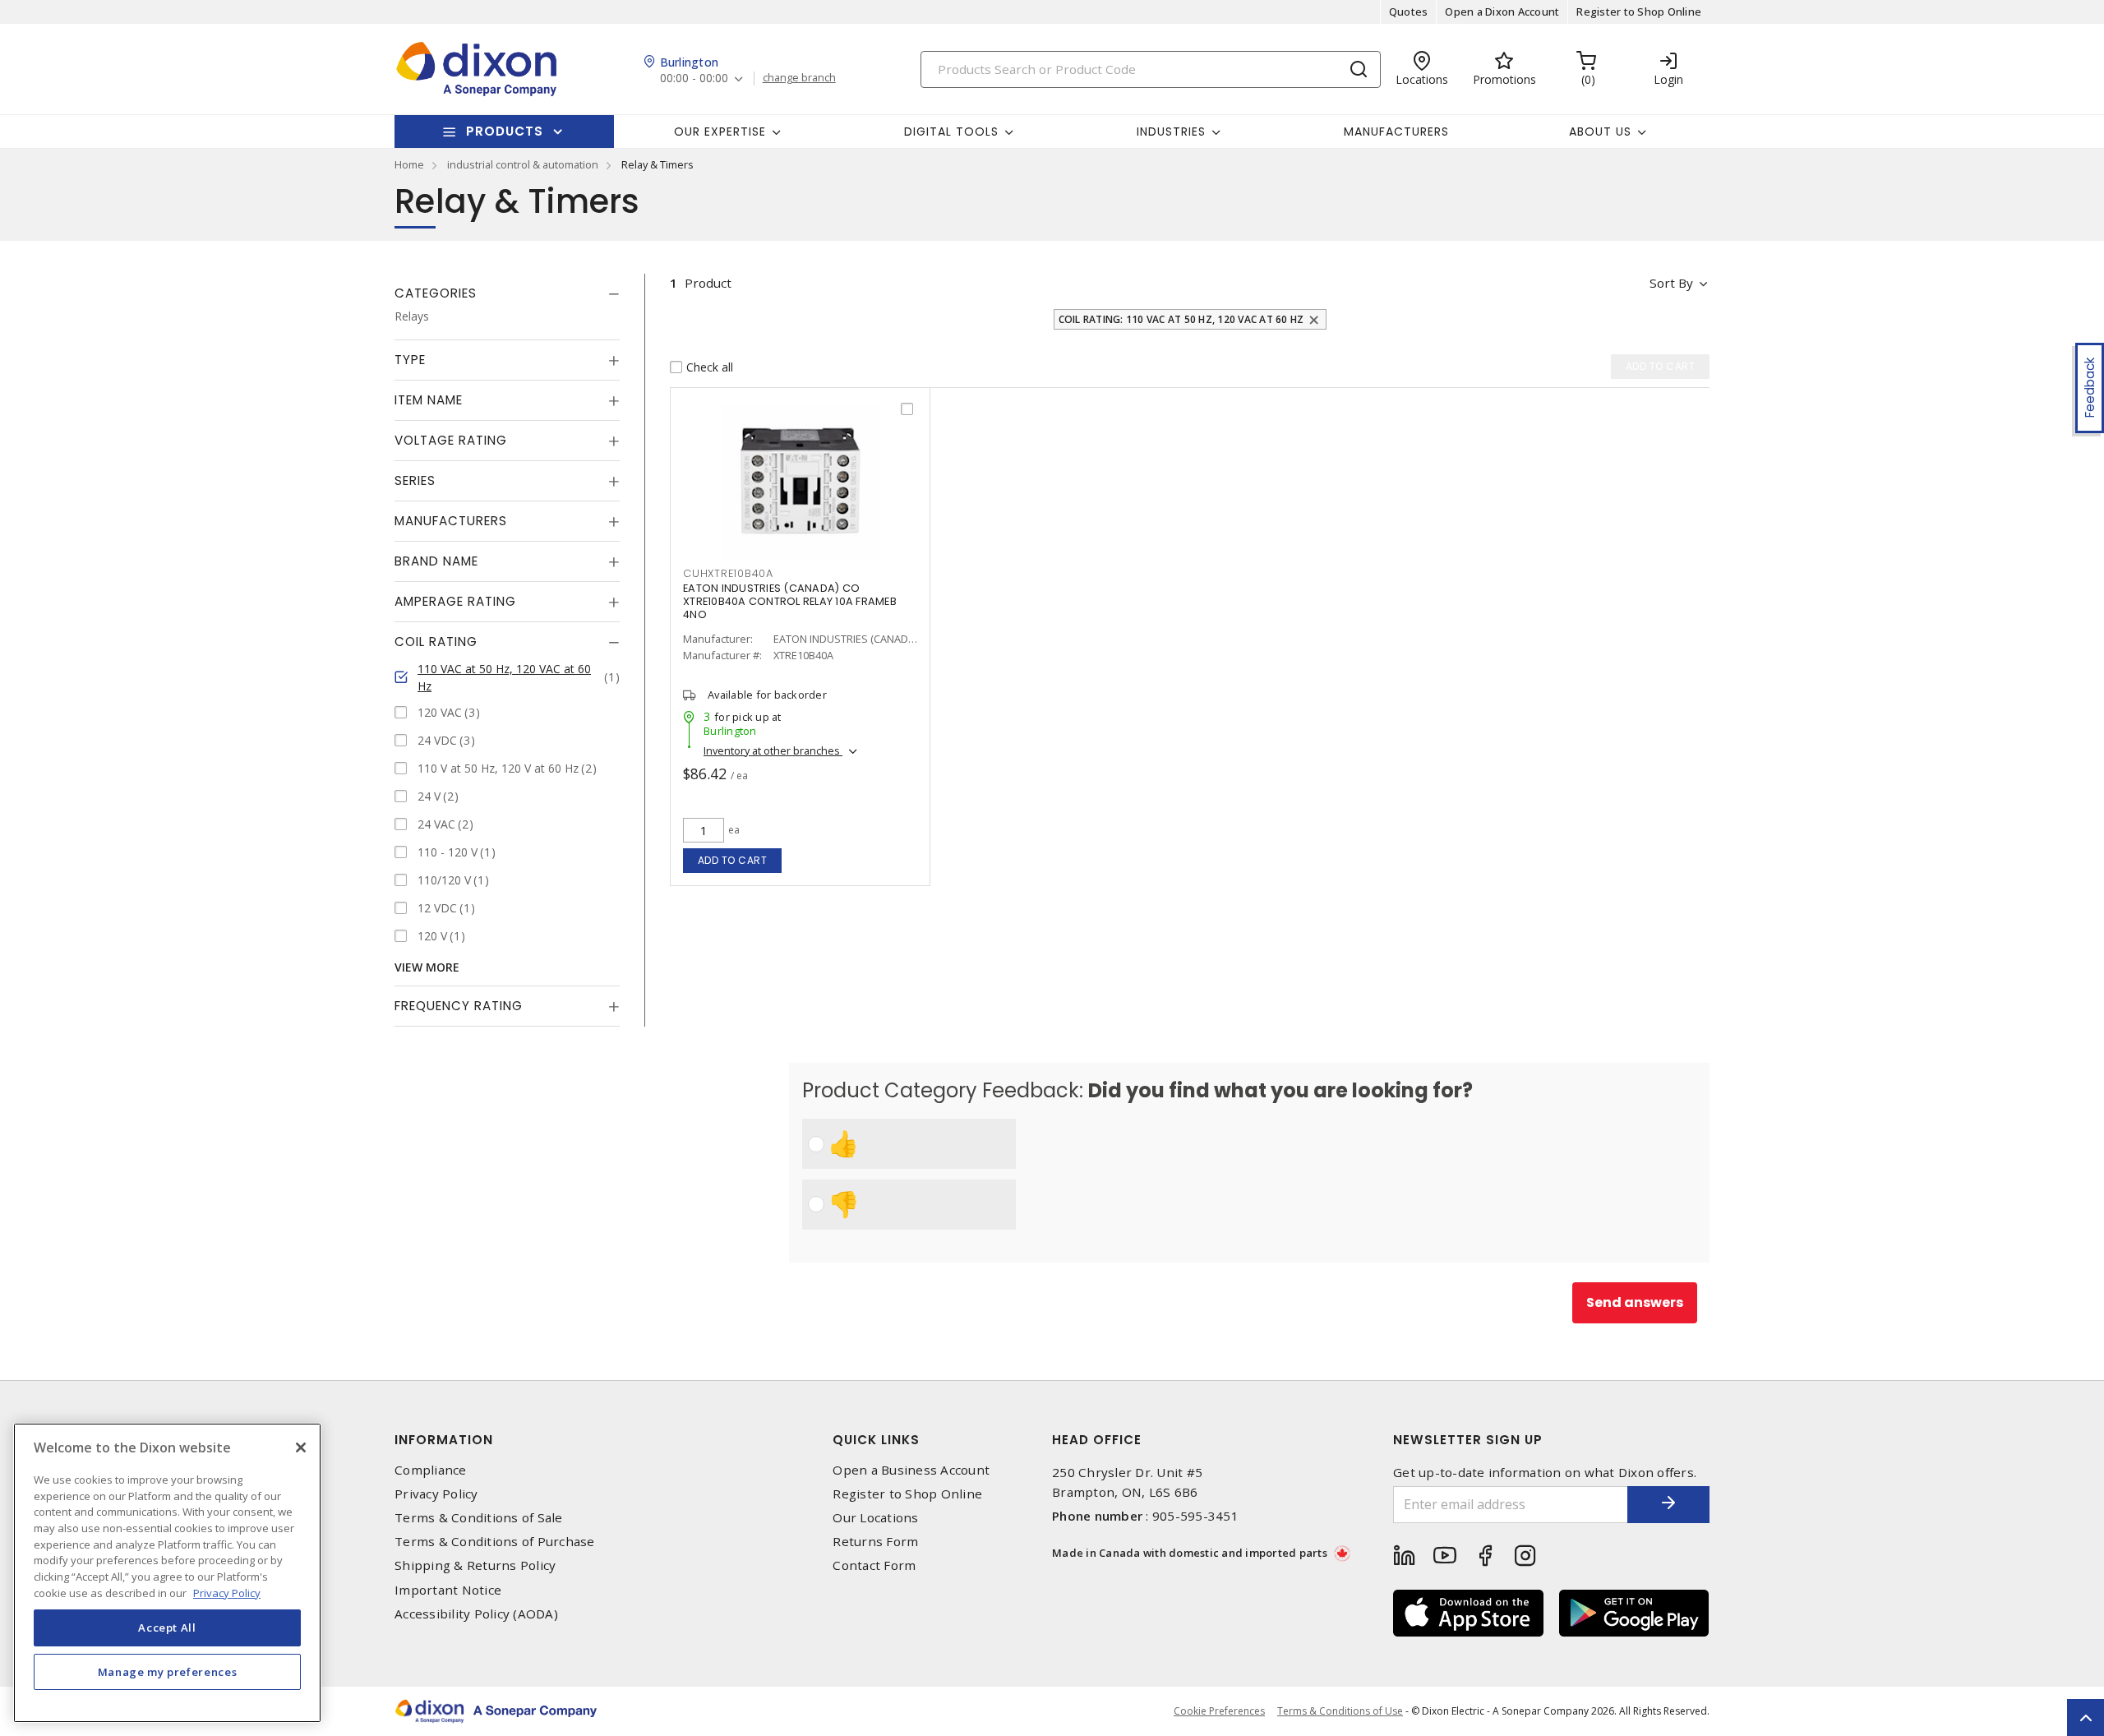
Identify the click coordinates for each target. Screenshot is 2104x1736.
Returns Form (875, 1542)
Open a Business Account (911, 1470)
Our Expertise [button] (720, 132)
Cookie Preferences (1219, 1711)
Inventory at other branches (773, 750)
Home (409, 164)
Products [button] (505, 131)
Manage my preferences (168, 1672)
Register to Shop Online (1639, 12)
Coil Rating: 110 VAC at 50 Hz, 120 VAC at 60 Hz (1181, 319)
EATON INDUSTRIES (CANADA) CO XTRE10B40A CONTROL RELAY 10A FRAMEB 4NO (790, 601)
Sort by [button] (1671, 283)
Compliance (431, 1470)
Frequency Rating (459, 1006)
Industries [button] (1171, 132)
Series (415, 480)
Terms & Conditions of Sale (479, 1518)
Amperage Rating (455, 601)
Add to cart (733, 860)
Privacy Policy (436, 1494)
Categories (436, 293)
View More (427, 967)
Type (410, 360)
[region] (167, 1573)
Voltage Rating (451, 440)
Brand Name (436, 561)
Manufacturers (1396, 132)
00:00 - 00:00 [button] (694, 78)
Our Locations (875, 1518)
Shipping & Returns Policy (475, 1565)
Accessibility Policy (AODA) (476, 1614)
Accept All (167, 1627)
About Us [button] (1600, 132)
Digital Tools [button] (951, 132)
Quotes (1409, 12)
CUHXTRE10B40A (728, 573)
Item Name (429, 400)
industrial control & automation (523, 164)
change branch (799, 78)
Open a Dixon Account (1502, 12)
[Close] (301, 1447)
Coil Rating (436, 642)
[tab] (507, 293)
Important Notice (448, 1590)
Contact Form (874, 1565)
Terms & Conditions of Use (1340, 1711)
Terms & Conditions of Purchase (495, 1542)
